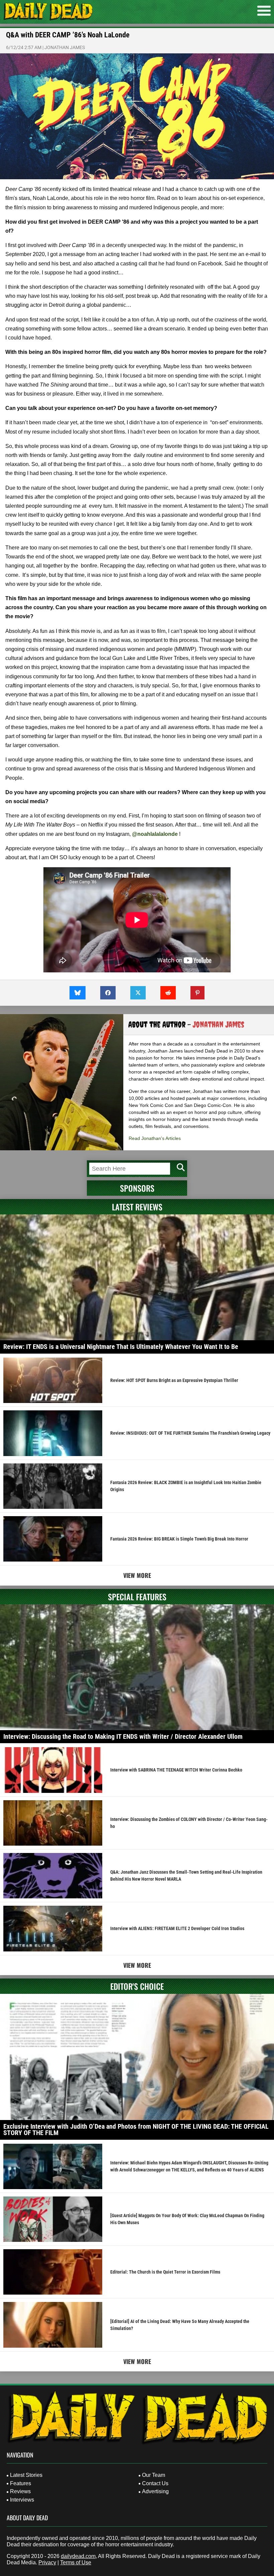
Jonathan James (65, 47)
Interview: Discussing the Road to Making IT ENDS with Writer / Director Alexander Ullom (123, 1736)
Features (21, 2483)
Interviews (22, 2500)
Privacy (47, 2562)
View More (137, 1575)
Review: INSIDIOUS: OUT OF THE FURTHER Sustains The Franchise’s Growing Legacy (190, 1433)
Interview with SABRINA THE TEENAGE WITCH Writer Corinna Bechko (176, 1770)
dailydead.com (78, 2556)
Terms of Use (76, 2562)
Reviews (20, 2491)
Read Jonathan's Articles (155, 1138)
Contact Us (155, 2483)
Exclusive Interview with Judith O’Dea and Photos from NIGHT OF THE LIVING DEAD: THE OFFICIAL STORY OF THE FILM (136, 2130)
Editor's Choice (137, 1986)
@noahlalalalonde (155, 834)
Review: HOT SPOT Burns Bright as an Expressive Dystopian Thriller (174, 1380)
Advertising (155, 2491)
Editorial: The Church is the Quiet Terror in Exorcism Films (165, 2272)
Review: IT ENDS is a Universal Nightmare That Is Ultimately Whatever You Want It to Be (121, 1347)
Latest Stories (26, 2475)
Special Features (137, 1597)
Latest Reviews (137, 1207)
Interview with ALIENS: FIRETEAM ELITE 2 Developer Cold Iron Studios (177, 1928)
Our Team (154, 2475)
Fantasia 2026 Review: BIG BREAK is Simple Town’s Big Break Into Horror (179, 1539)
